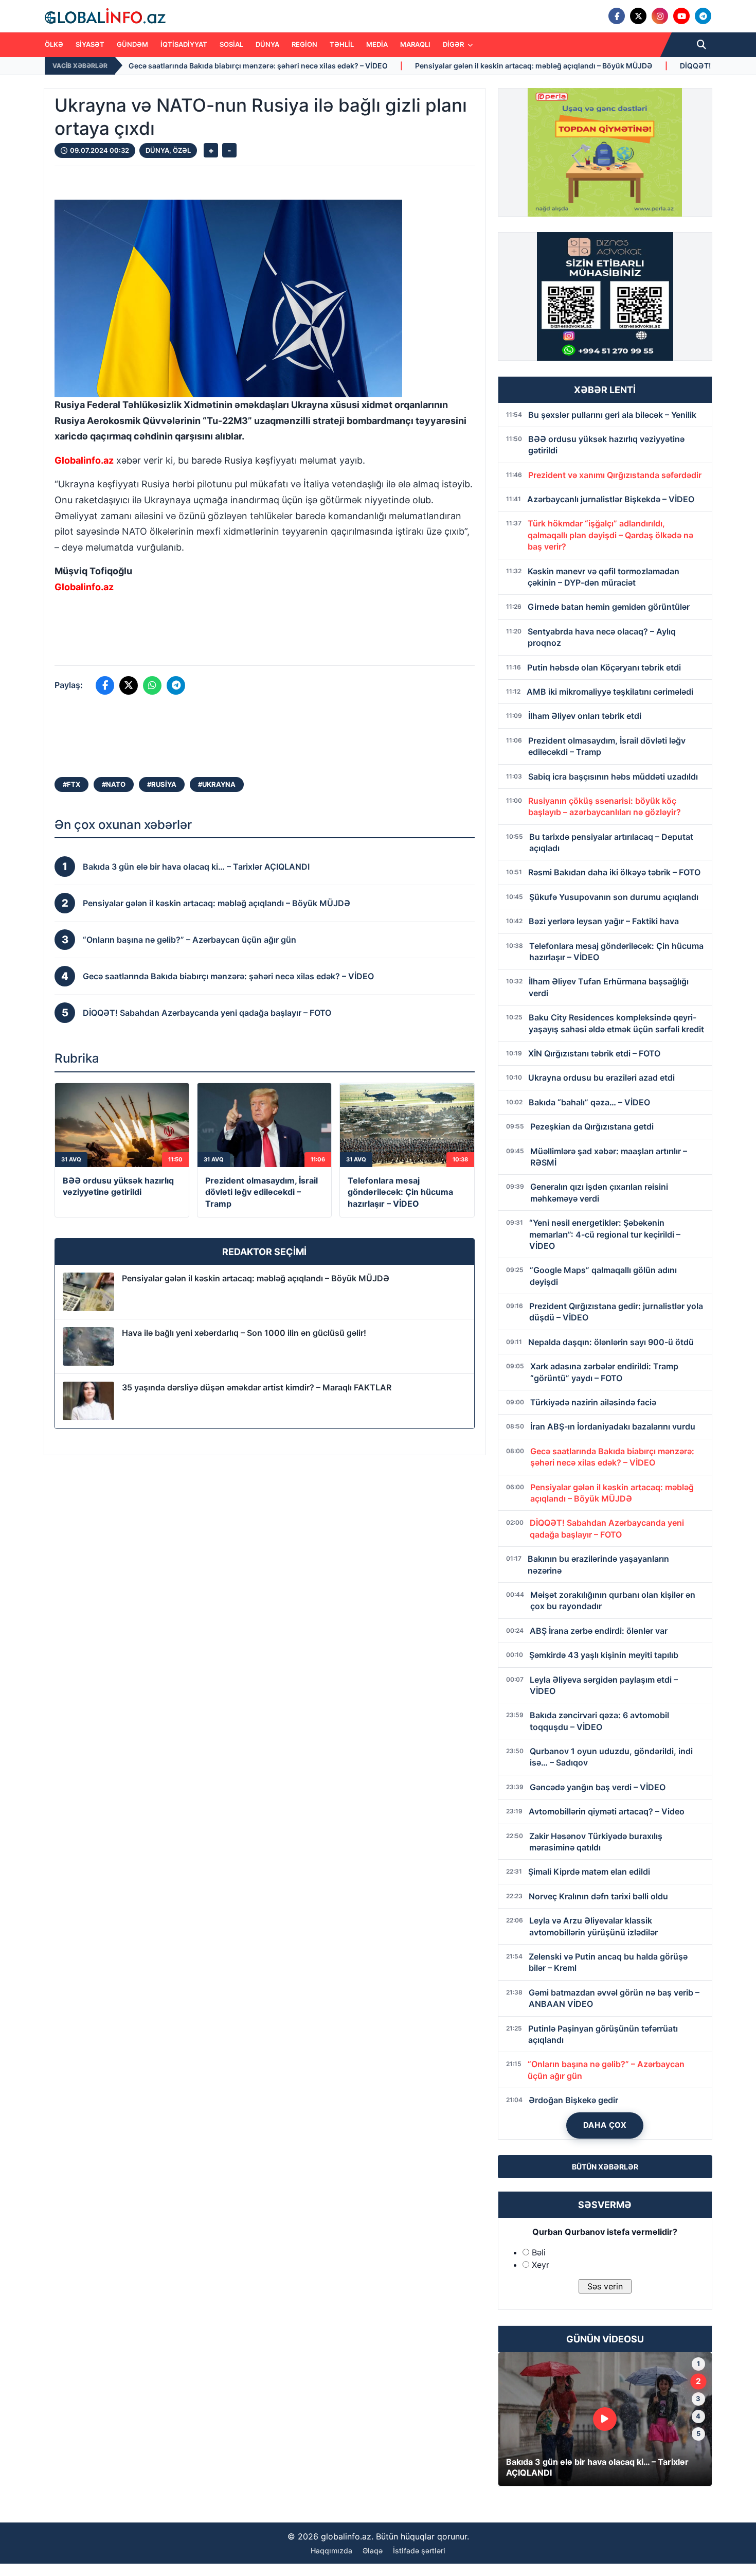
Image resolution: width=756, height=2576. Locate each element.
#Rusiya (162, 784)
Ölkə (54, 44)
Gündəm (132, 44)
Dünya (267, 44)
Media (377, 44)
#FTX (71, 784)
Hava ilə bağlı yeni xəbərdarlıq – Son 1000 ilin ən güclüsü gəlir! (244, 1333)
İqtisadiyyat (184, 44)
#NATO (114, 784)
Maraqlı (415, 44)
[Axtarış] (701, 45)
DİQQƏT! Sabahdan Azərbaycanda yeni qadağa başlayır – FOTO (639, 66)
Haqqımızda (331, 2551)
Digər (454, 44)
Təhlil (342, 44)
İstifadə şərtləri (419, 2551)
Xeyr (541, 2265)
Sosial (231, 44)
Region (304, 44)
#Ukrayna (217, 784)
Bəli (539, 2252)
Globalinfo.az (84, 460)
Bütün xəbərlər (605, 2167)
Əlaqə (373, 2551)
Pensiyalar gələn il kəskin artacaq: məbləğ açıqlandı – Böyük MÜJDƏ (383, 66)
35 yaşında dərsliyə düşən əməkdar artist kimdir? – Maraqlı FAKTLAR (257, 1387)
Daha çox (605, 2125)
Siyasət (90, 44)
